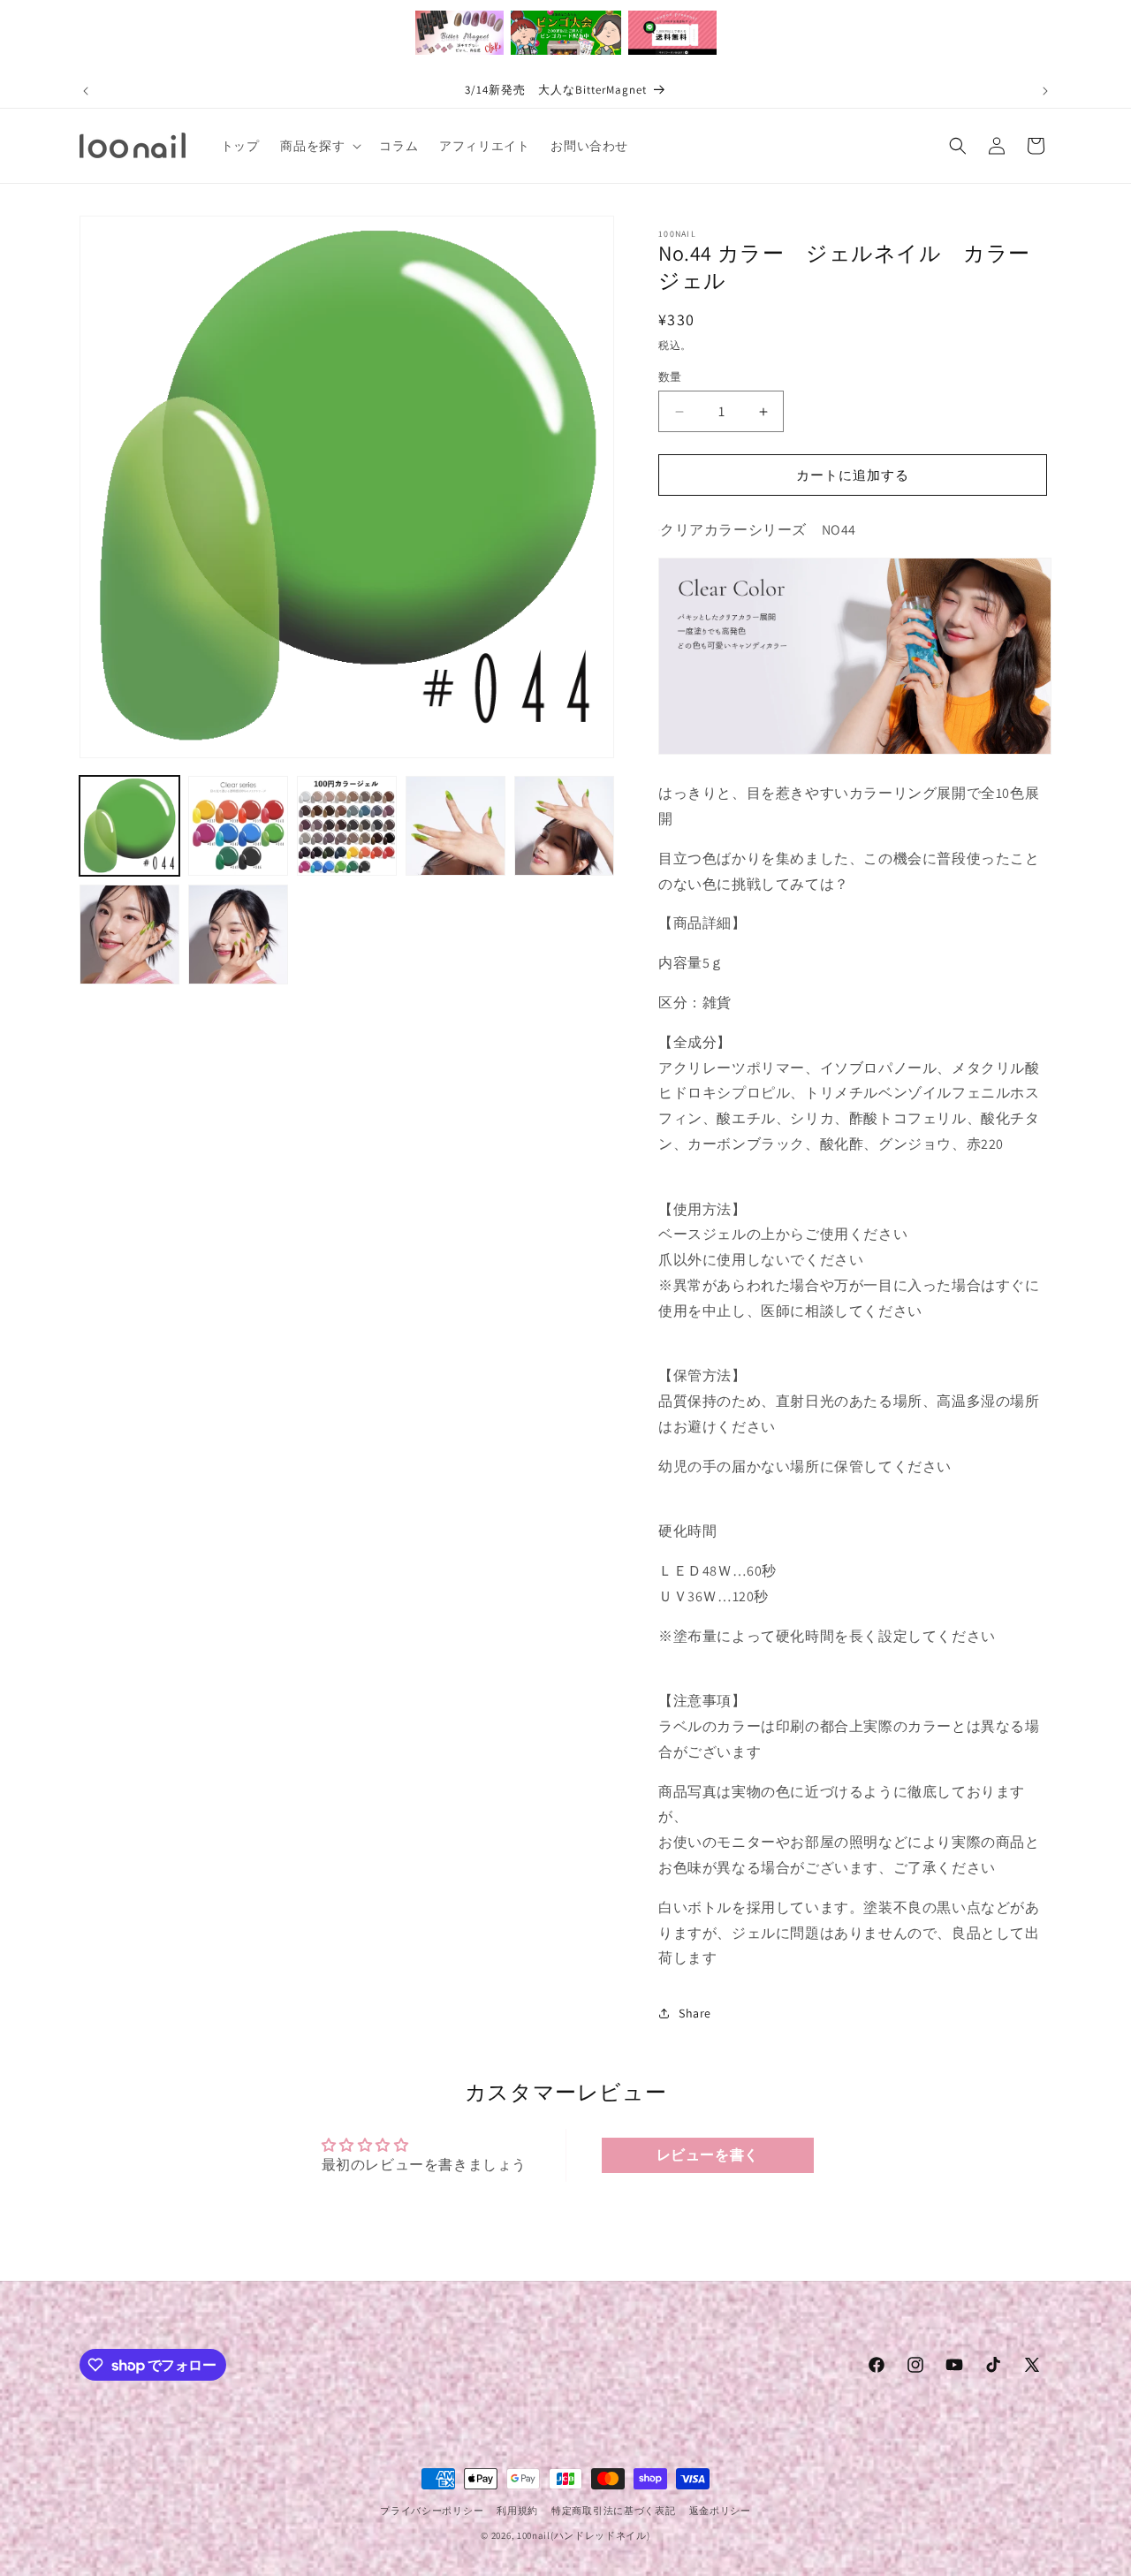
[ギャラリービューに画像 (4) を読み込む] (455, 826)
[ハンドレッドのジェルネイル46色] (659, 530)
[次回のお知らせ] (1045, 91)
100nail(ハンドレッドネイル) (584, 2535)
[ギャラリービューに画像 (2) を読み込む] (238, 826)
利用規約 (517, 2511)
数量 (670, 377)
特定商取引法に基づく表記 (613, 2511)
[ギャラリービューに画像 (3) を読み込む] (347, 826)
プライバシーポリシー (432, 2511)
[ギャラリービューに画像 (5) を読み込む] (564, 826)
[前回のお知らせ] (86, 91)
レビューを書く (708, 2155)
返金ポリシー (720, 2511)
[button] (319, 146)
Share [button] (695, 2013)
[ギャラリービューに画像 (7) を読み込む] (238, 935)
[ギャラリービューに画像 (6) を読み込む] (129, 935)
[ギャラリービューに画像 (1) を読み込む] (129, 826)
